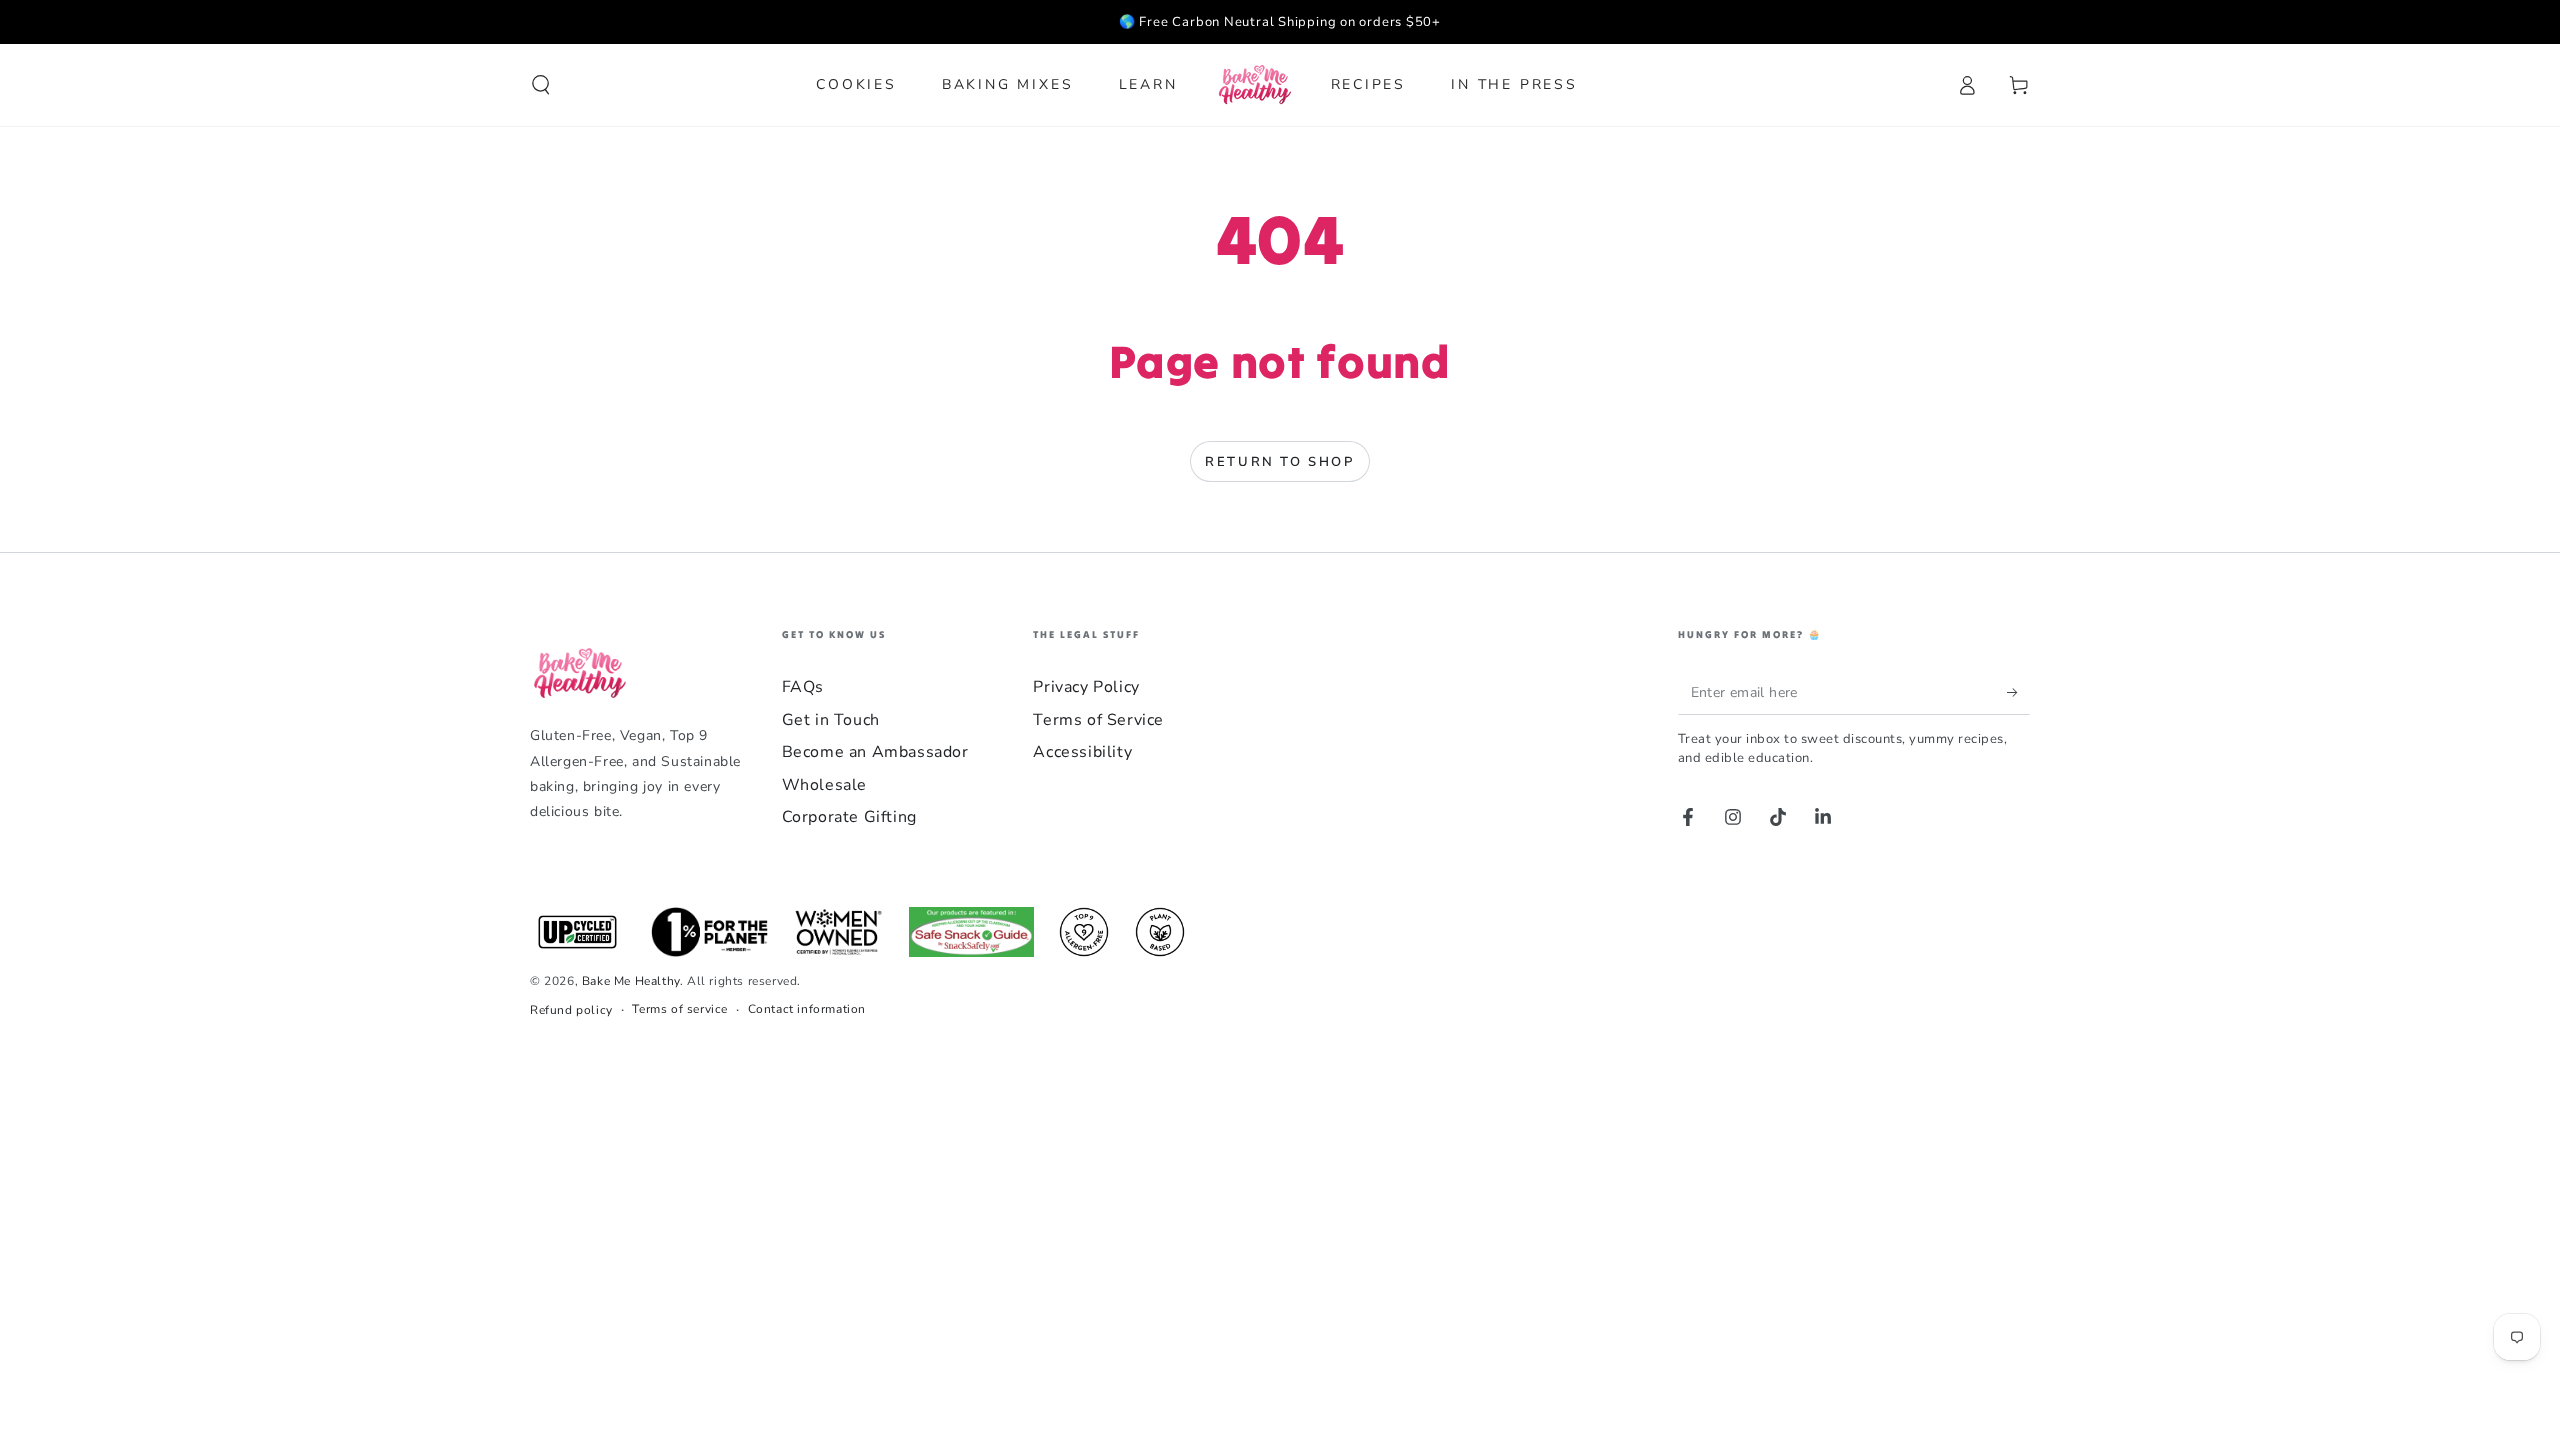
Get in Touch (831, 720)
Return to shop (1279, 462)
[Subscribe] (2018, 692)
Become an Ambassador (875, 752)
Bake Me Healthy (631, 981)
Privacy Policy (1086, 687)
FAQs (803, 687)
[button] (541, 85)
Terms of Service (1098, 720)
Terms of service (680, 1009)
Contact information (807, 1009)
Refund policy (571, 1010)
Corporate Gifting (849, 817)
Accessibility (1082, 752)
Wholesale (824, 785)
